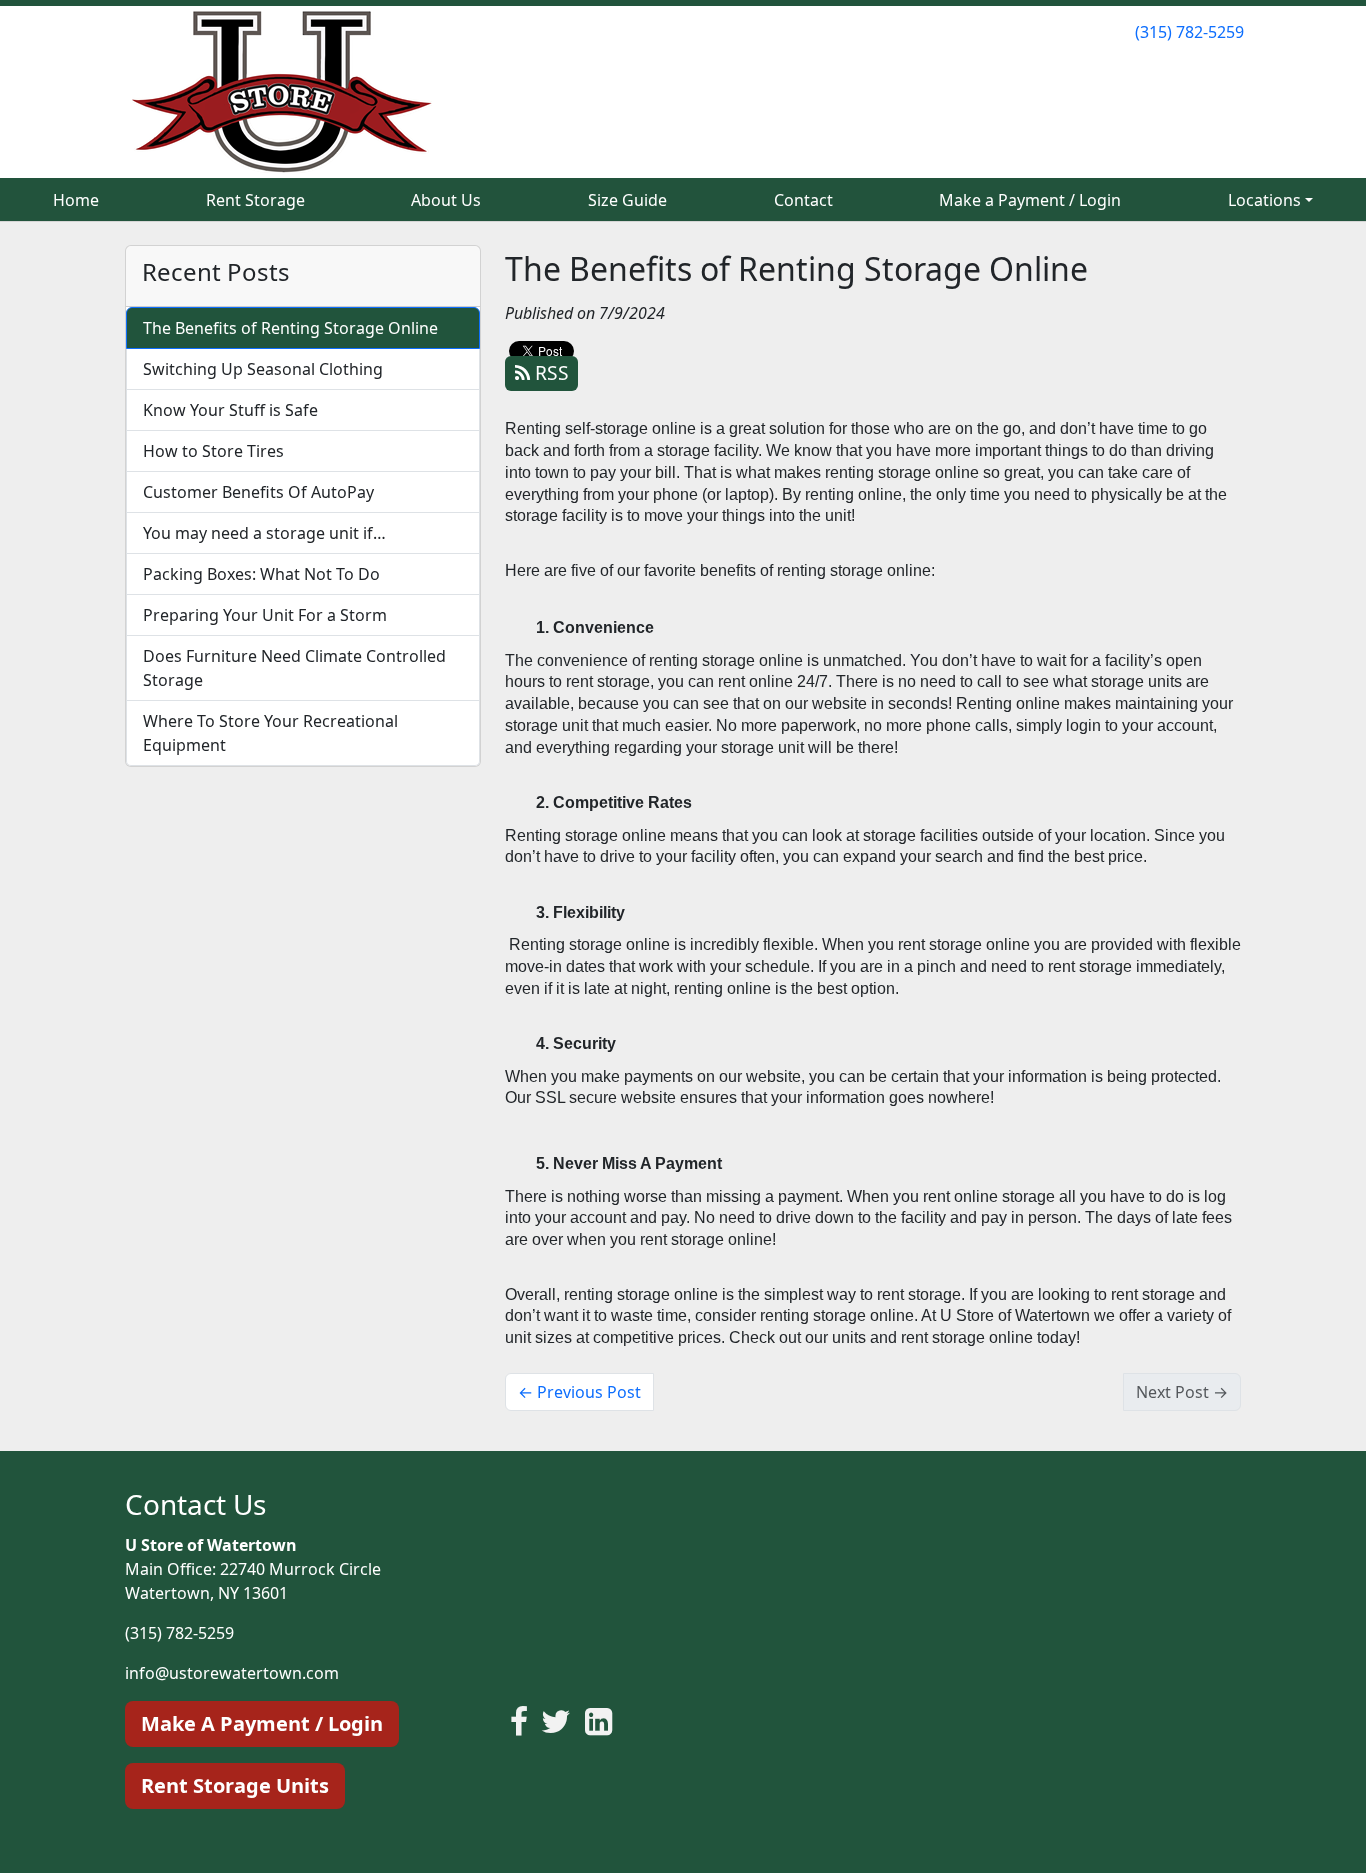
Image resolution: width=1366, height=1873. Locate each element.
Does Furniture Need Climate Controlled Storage (294, 668)
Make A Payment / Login (262, 1723)
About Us (446, 200)
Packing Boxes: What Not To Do (261, 574)
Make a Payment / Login (1030, 200)
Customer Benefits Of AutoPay (258, 492)
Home (76, 200)
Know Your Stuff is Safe (230, 410)
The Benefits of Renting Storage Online (290, 328)
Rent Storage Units (235, 1785)
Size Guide (627, 200)
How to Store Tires (213, 451)
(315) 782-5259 (1189, 32)
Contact (803, 200)
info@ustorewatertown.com (232, 1673)
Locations (1264, 200)
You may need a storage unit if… (264, 533)
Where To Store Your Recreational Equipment (270, 733)
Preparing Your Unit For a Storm (265, 615)
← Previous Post (579, 1392)
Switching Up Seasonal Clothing (263, 369)
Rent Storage (255, 200)
